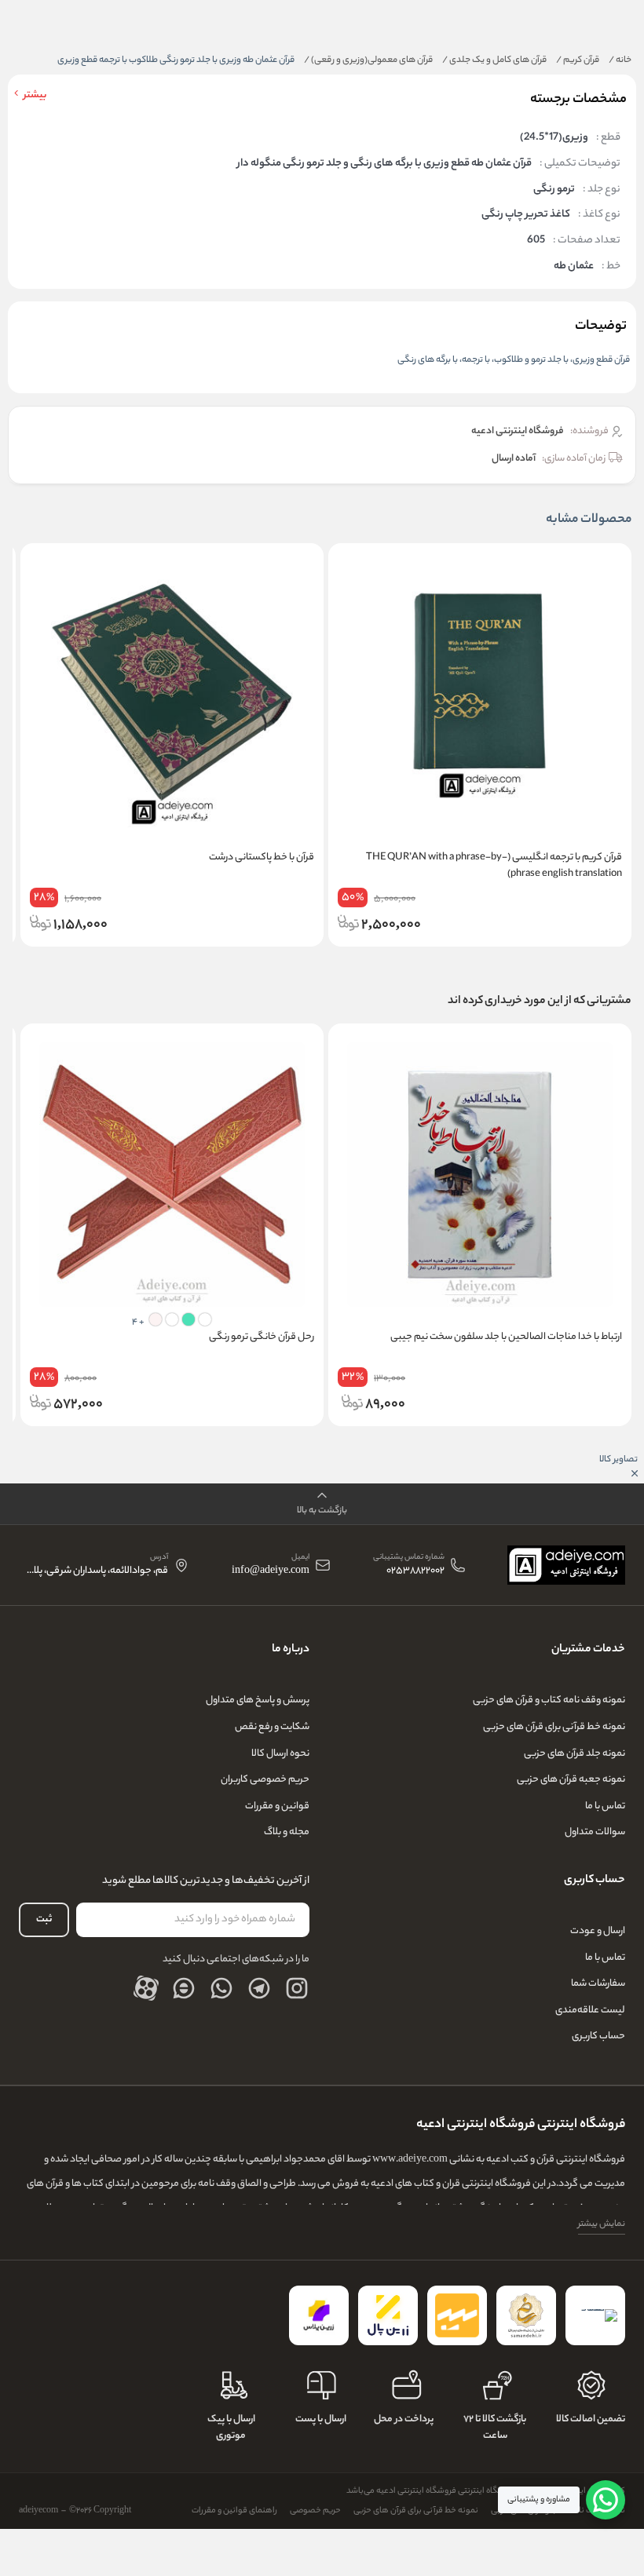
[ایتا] (184, 1988)
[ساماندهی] (526, 2315)
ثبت (44, 1919)
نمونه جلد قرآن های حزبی (574, 1754)
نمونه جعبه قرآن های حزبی (571, 1780)
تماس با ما (605, 1806)
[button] (322, 1504)
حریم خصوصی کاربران (265, 1780)
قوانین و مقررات (277, 1806)
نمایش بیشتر (602, 2224)
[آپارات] (146, 1988)
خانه (620, 60)
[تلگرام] (259, 1988)
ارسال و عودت (598, 1931)
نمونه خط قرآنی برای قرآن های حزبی (554, 1727)
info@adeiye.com (271, 1572)
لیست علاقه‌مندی (590, 2010)
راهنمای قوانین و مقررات (234, 2511)
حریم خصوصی (315, 2511)
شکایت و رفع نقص (272, 1727)
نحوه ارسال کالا (280, 1754)
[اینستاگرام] (297, 1988)
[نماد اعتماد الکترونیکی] (595, 2315)
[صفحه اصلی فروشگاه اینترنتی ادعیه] (566, 1565)
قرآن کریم (578, 60)
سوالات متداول (595, 1832)
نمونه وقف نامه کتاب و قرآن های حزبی (549, 1700)
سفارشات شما (598, 1984)
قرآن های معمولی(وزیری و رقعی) (368, 60)
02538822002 (415, 1572)
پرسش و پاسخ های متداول (258, 1700)
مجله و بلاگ (287, 1832)
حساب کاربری (598, 2036)
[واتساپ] (221, 1988)
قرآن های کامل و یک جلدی (494, 60)
